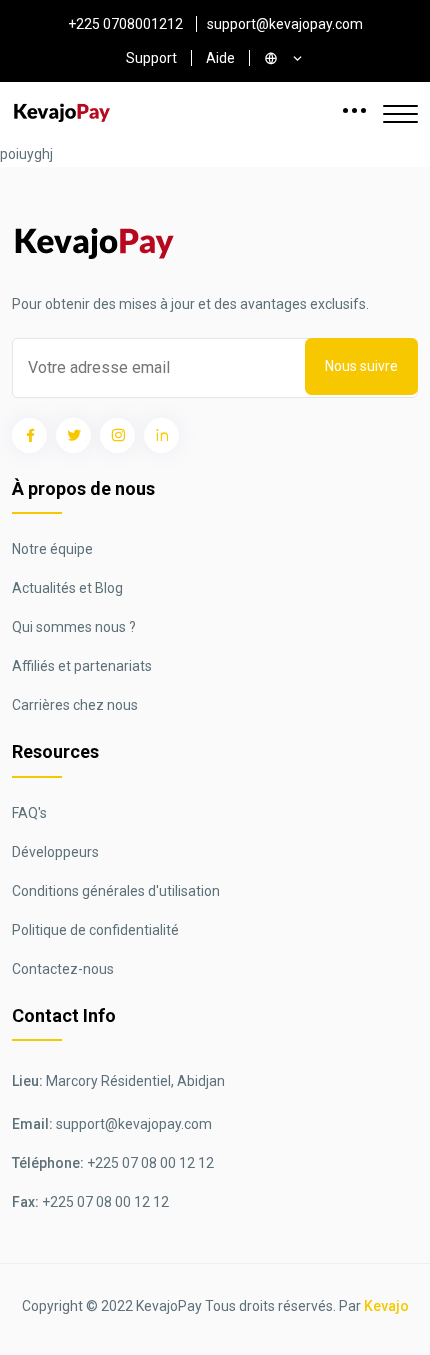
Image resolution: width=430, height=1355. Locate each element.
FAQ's (29, 813)
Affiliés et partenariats (82, 666)
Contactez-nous (63, 969)
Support (151, 58)
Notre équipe (52, 549)
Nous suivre (361, 366)
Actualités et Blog (67, 588)
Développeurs (55, 852)
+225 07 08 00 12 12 (150, 1163)
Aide (220, 58)
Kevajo (386, 1306)
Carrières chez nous (75, 705)
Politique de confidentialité (95, 930)
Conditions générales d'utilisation (116, 891)
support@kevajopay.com (285, 24)
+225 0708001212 (125, 24)
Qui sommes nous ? (74, 627)
